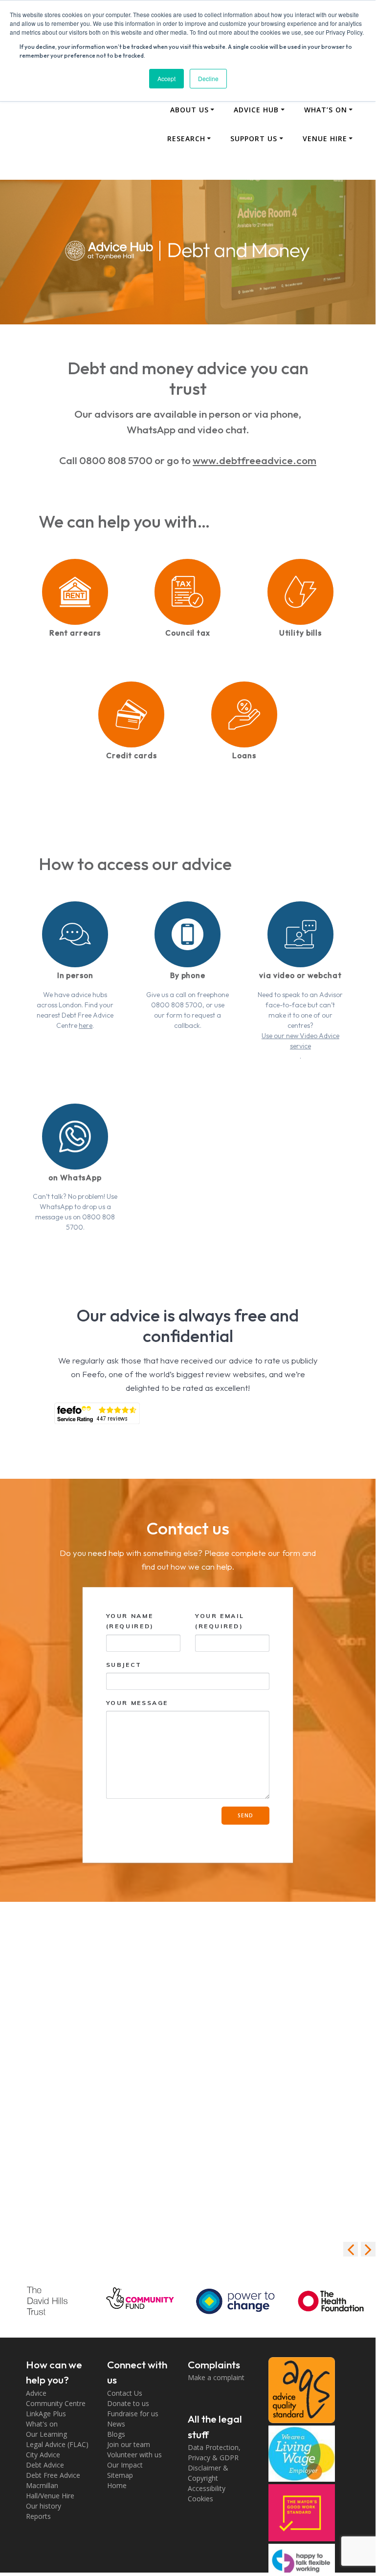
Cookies (200, 2499)
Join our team (129, 2444)
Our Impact (125, 2465)
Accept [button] (166, 78)
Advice (36, 2393)
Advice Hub (256, 110)
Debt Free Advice (53, 2475)
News (116, 2424)
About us (189, 110)
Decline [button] (208, 78)
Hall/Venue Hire (50, 2496)
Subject (124, 1665)
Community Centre (56, 2403)
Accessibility (207, 2488)
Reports (38, 2516)
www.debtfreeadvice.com (254, 460)
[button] (368, 2249)
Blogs (116, 2434)
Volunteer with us (134, 2455)
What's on (42, 2424)
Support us (254, 138)
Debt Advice (45, 2465)
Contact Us (125, 2393)
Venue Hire (325, 138)
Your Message (137, 1703)
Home (117, 2485)
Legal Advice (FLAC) (57, 2444)
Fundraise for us (133, 2414)
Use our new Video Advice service (300, 1041)
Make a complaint (216, 2377)
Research (186, 138)
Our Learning (46, 2434)
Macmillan (42, 2485)
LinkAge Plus (46, 2414)
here (86, 1025)
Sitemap (120, 2475)
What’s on (326, 110)
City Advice (43, 2455)
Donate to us (128, 2403)
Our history (44, 2506)
